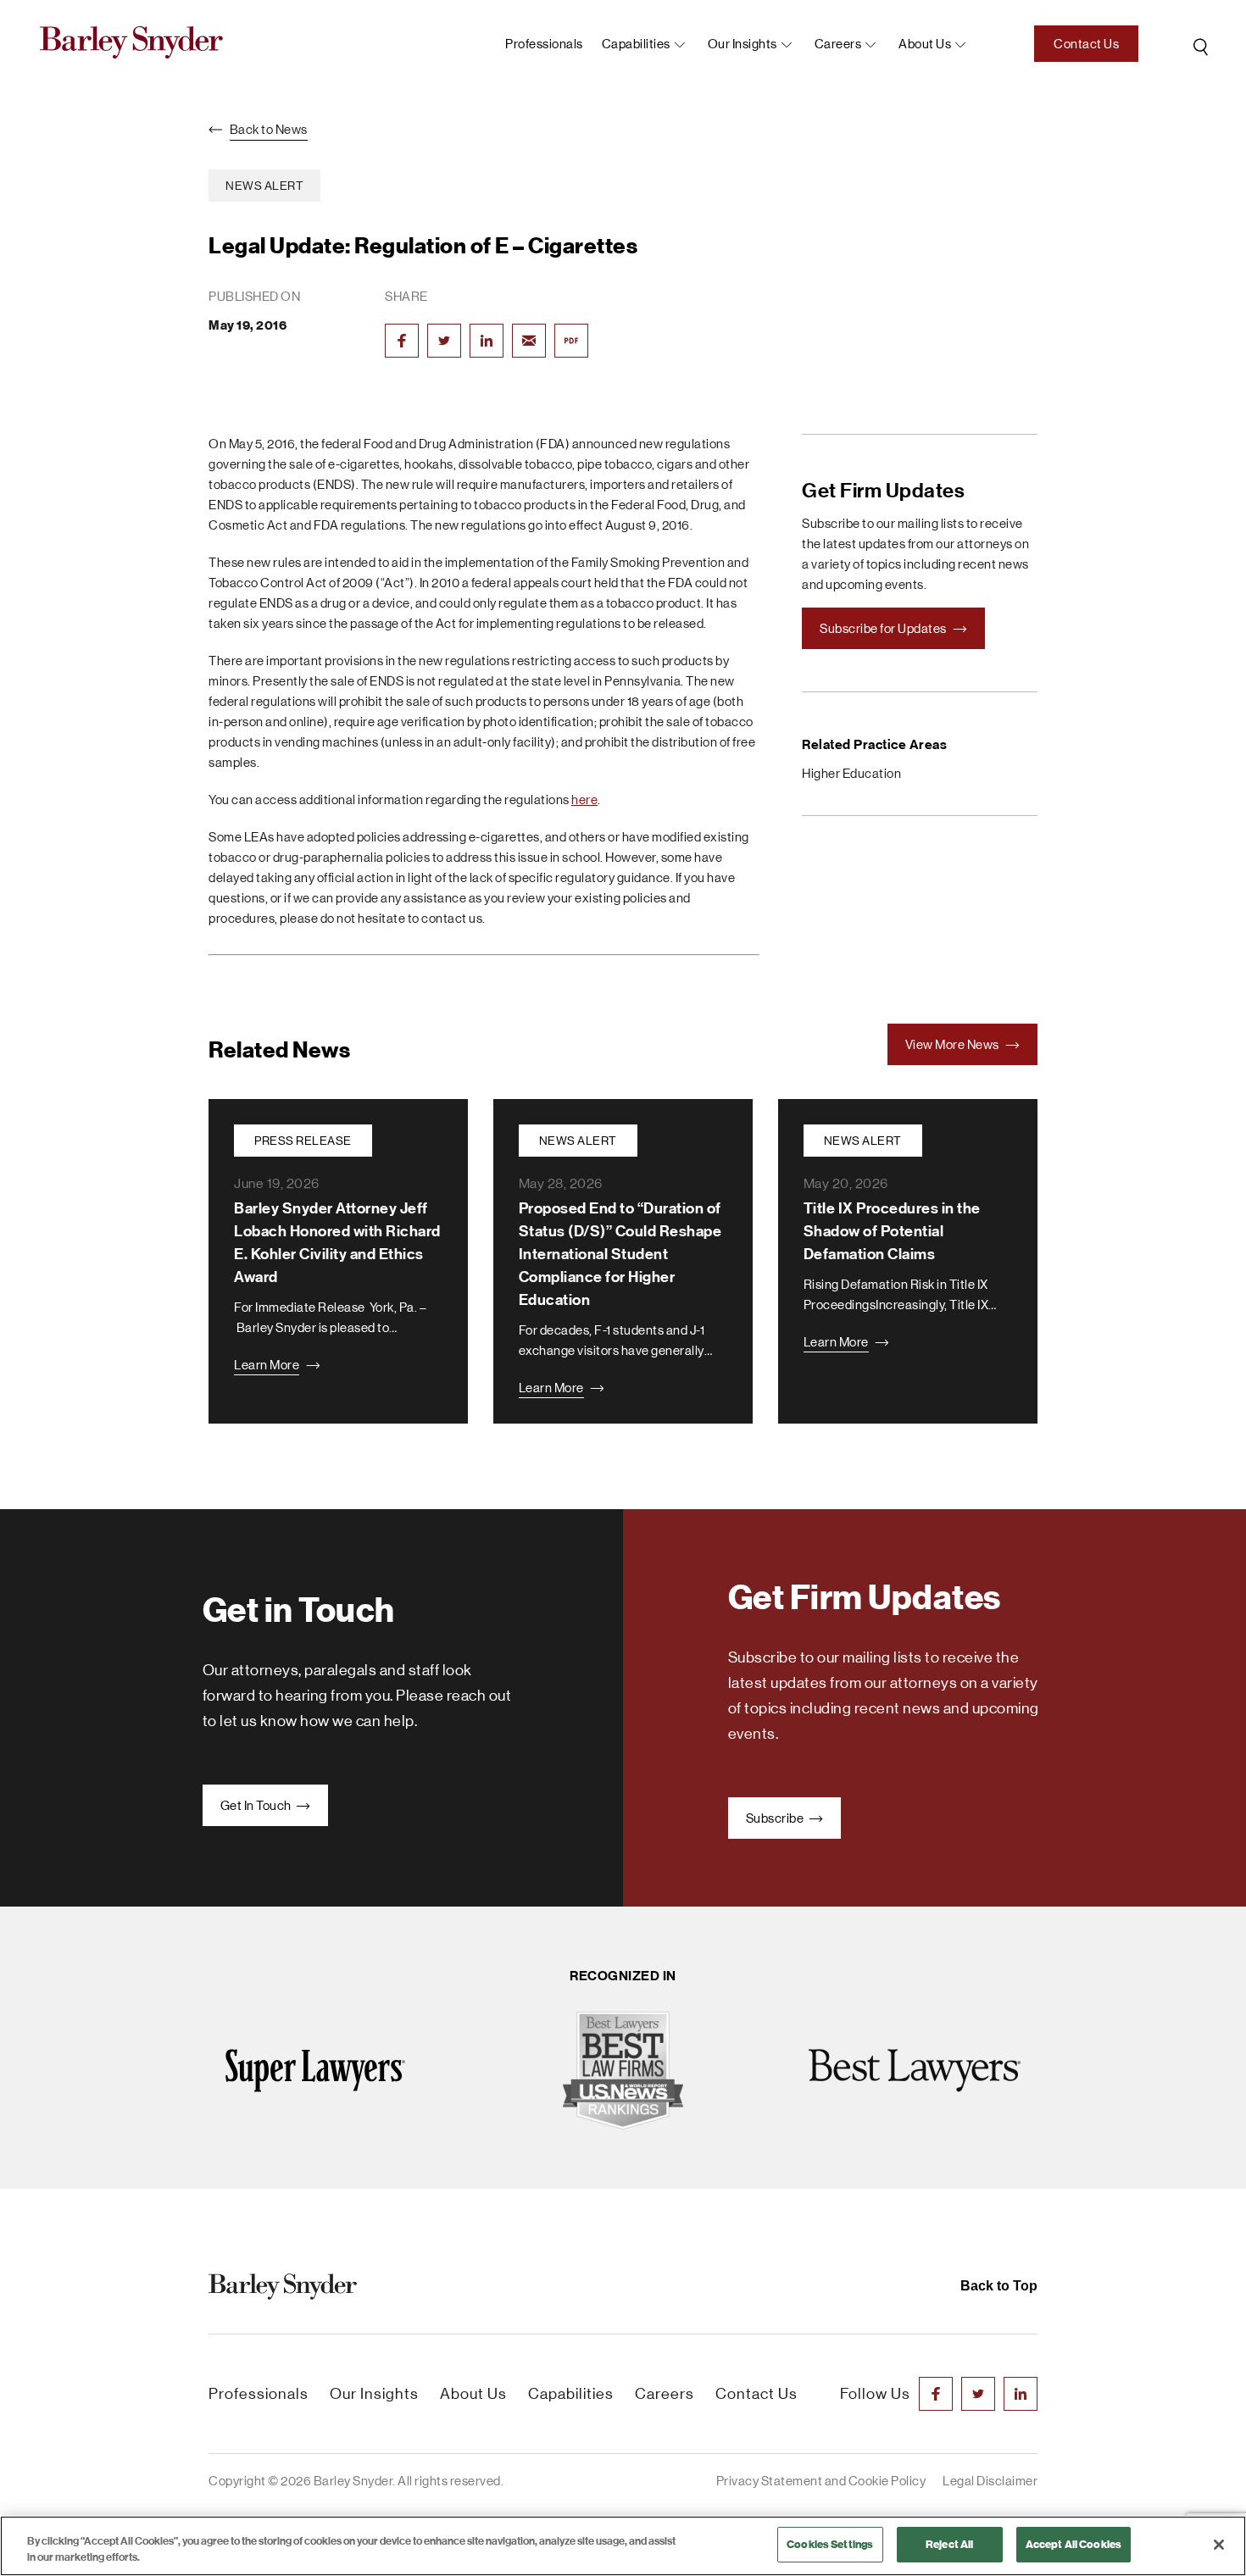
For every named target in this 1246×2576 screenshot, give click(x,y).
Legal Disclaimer (990, 2481)
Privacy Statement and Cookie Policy (821, 2481)
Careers (838, 44)
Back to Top (999, 2286)
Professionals (544, 44)
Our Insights (743, 44)
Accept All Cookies (1074, 2544)
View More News (954, 1044)
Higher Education (851, 773)
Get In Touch (257, 1805)
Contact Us (1086, 44)
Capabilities (636, 44)
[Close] (1219, 2545)
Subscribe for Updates (884, 628)
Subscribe (776, 1818)
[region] (623, 2546)
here (584, 799)
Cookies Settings (830, 2544)
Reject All (949, 2544)
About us (925, 44)
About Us (473, 2394)
